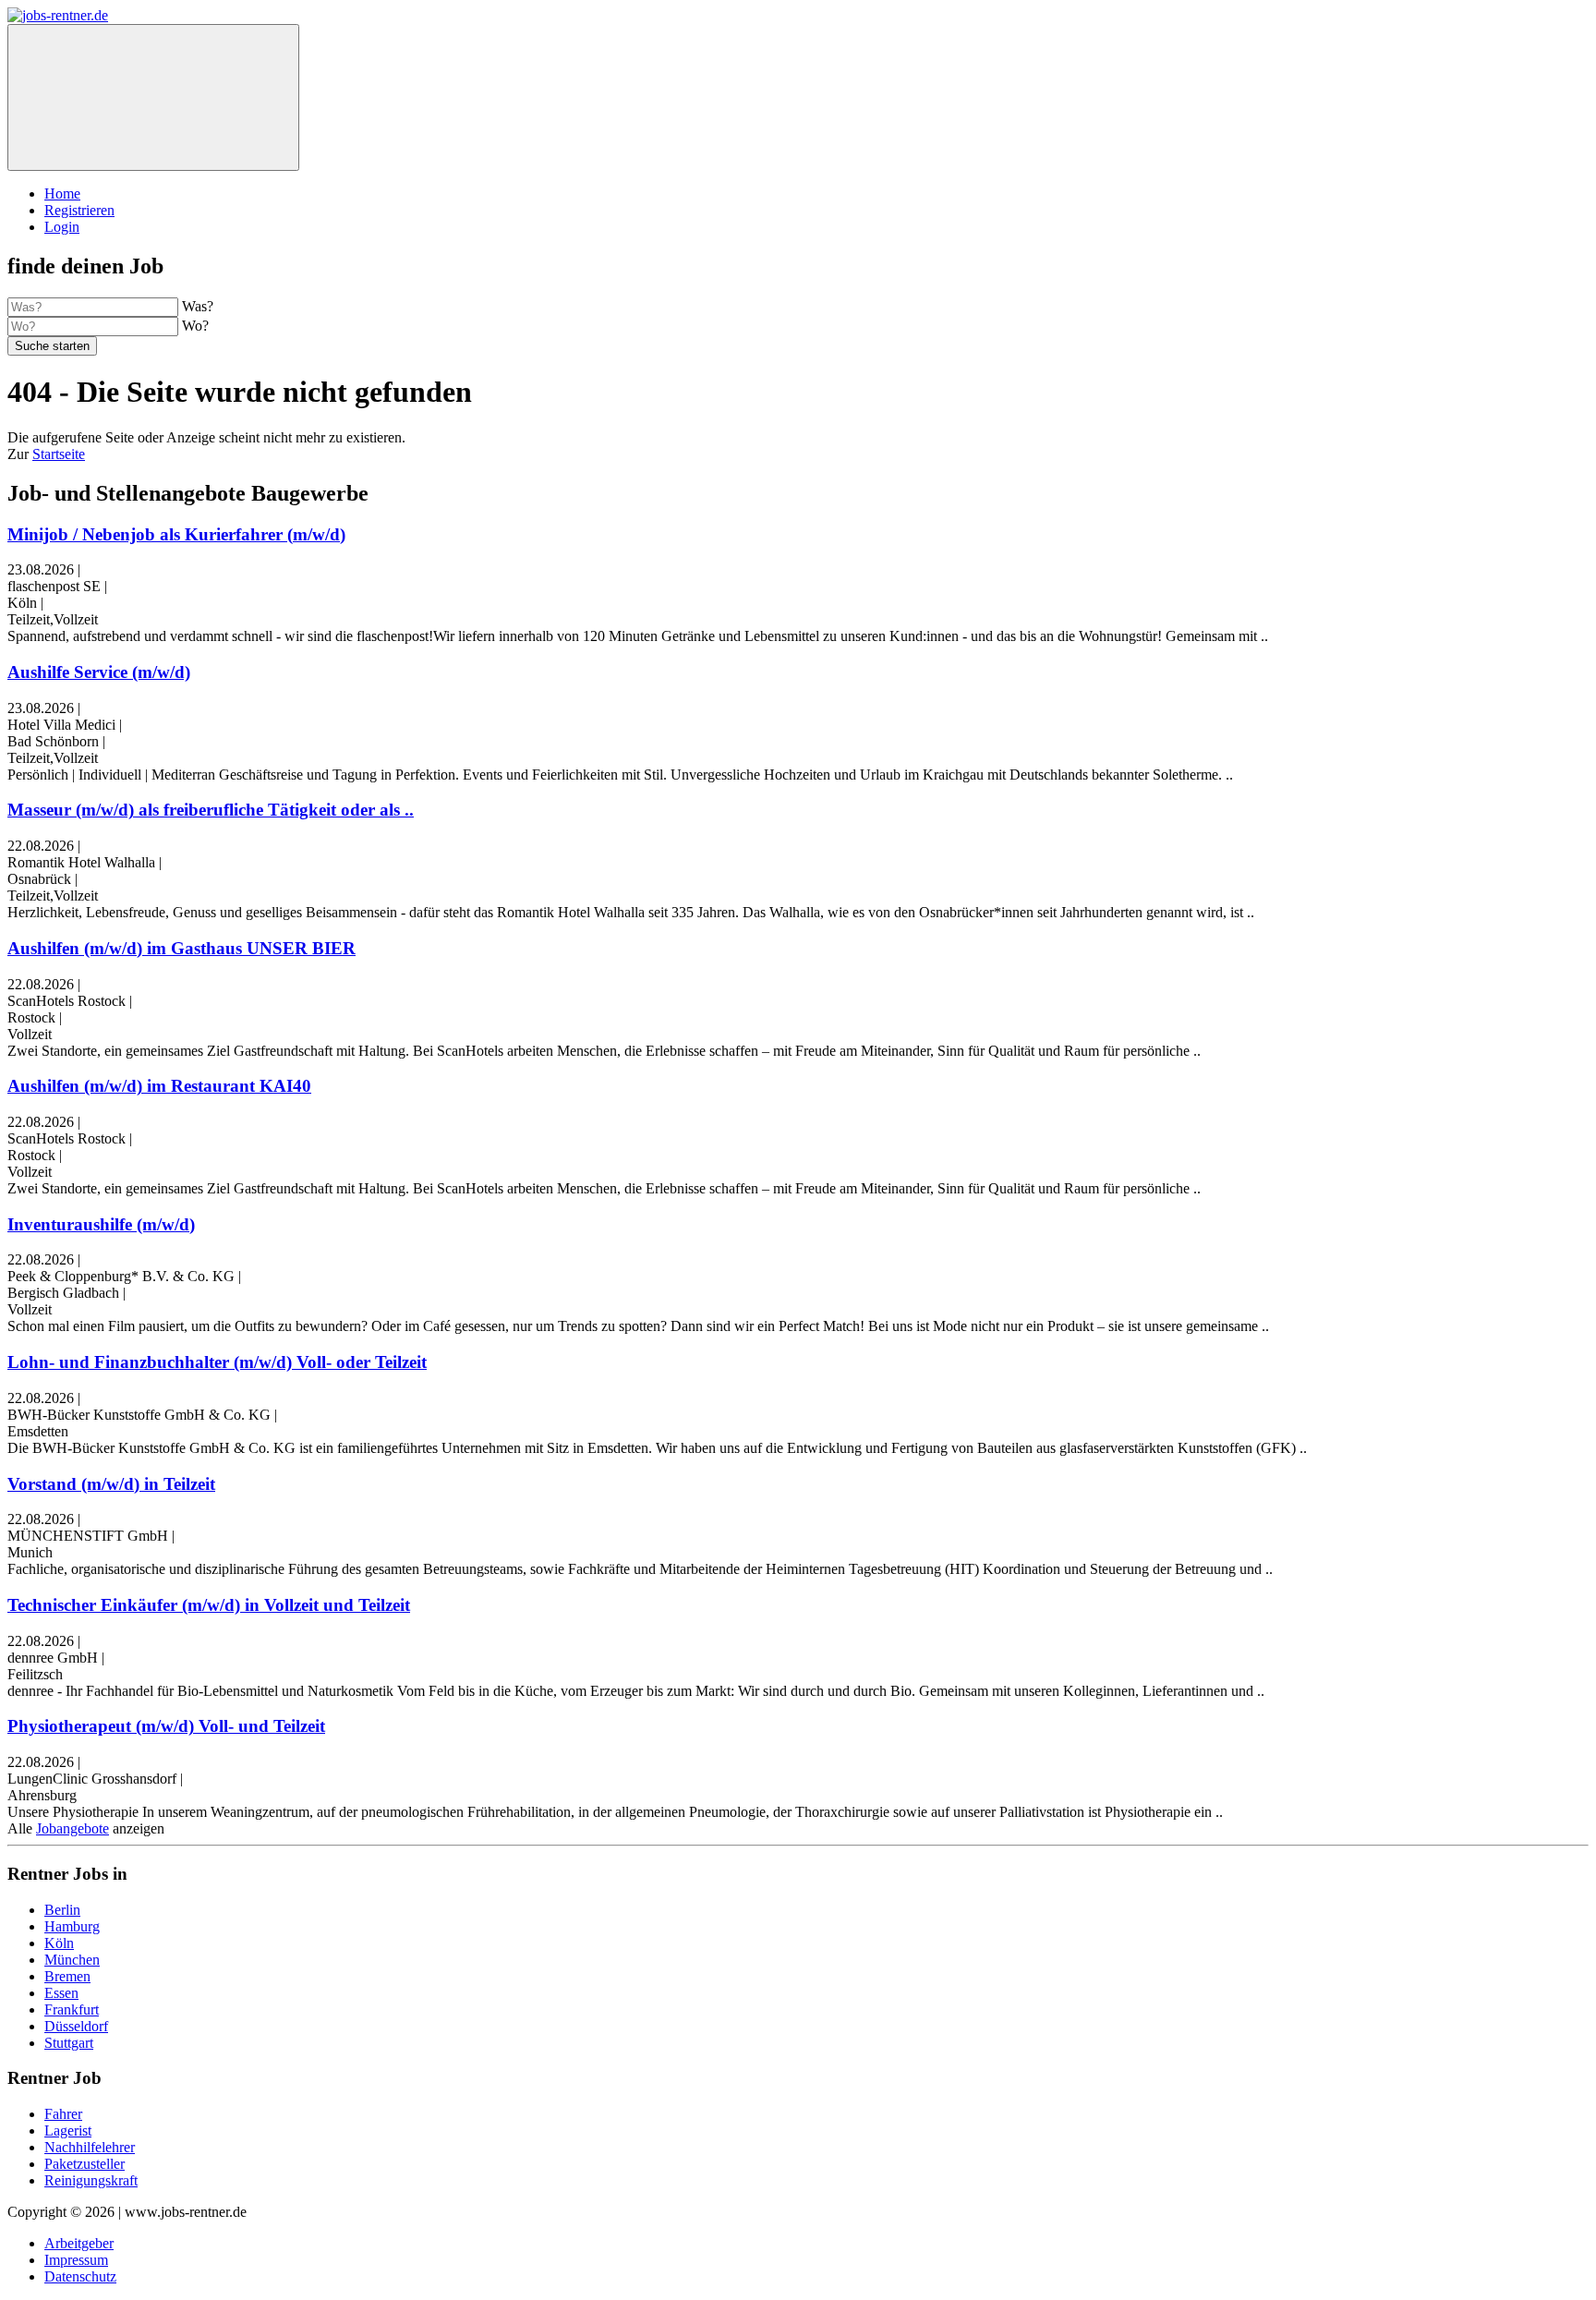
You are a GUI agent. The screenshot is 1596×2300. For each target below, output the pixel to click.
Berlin (62, 1910)
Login (62, 227)
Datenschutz (80, 2276)
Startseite (59, 454)
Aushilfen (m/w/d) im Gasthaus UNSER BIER (181, 948)
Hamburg (72, 1926)
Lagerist (68, 2131)
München (72, 1960)
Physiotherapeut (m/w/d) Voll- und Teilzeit (166, 1726)
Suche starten (52, 346)
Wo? (195, 326)
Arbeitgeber (79, 2243)
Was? (198, 306)
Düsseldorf (76, 2026)
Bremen (67, 1976)
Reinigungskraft (91, 2180)
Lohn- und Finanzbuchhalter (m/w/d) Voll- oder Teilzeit (217, 1362)
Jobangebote (73, 1828)
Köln (59, 1943)
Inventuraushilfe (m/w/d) (101, 1224)
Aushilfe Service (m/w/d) (99, 672)
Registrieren (79, 210)
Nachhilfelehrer (90, 2147)
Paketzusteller (85, 2164)
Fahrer (63, 2114)
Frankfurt (72, 2009)
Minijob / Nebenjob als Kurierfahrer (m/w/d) (176, 534)
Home (62, 194)
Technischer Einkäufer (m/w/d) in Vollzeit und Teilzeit (209, 1605)
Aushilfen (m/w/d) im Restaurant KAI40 (159, 1086)
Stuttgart (69, 2043)
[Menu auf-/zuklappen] (153, 97)
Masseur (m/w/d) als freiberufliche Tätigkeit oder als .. (211, 810)
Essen (61, 1993)
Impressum (76, 2260)
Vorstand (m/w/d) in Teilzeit (111, 1484)
